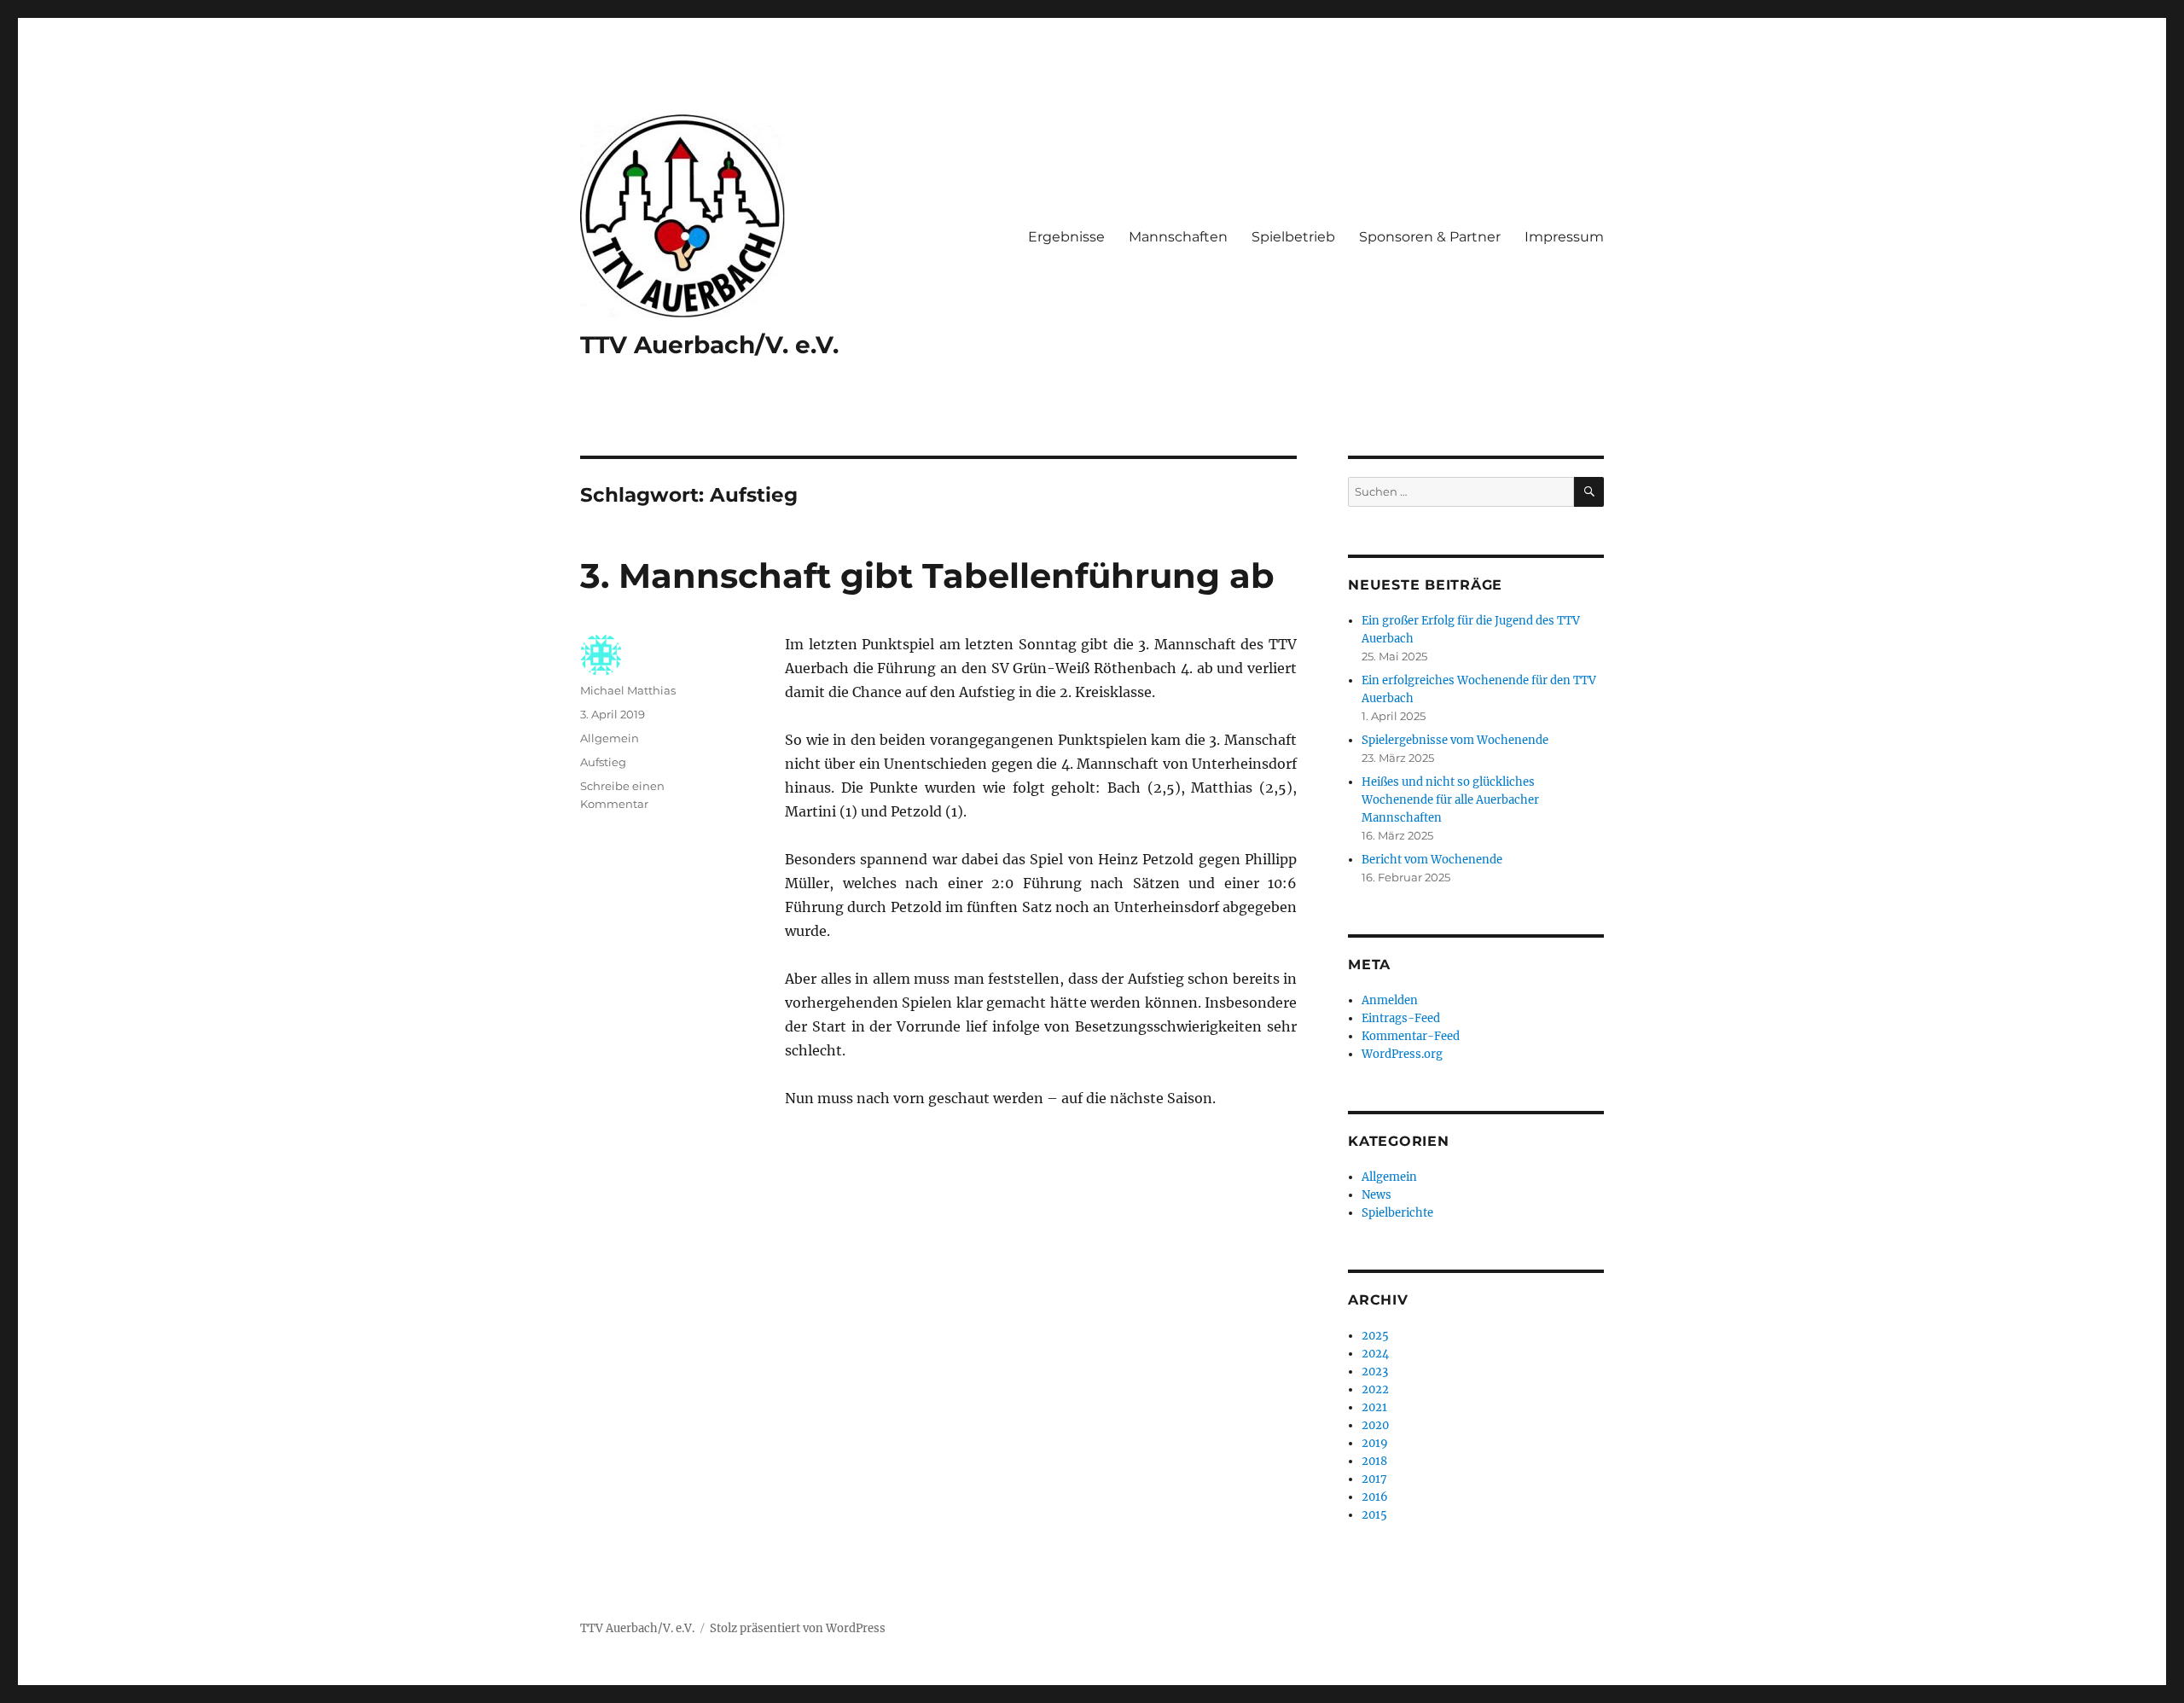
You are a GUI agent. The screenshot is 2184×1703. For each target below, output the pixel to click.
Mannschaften (1178, 237)
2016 (1375, 1497)
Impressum (1564, 237)
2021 (1374, 1407)
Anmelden (1390, 1000)
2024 (1375, 1354)
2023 (1375, 1372)
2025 (1375, 1336)
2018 (1374, 1461)
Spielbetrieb (1293, 237)
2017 (1374, 1479)
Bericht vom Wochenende (1432, 860)
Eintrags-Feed (1401, 1018)
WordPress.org (1402, 1054)
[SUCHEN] (1589, 492)
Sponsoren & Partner (1430, 237)
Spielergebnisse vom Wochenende (1455, 740)
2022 (1375, 1389)
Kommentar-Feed (1411, 1036)
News (1377, 1195)
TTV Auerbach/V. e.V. (709, 345)
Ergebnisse (1066, 237)
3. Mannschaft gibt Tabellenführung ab (927, 575)
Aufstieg (603, 762)
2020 (1375, 1425)
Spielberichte (1397, 1213)
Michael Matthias (628, 690)
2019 (1375, 1443)
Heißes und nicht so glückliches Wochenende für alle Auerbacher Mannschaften (1450, 800)
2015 (1374, 1515)
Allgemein (610, 738)
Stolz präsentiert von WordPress (798, 1628)
